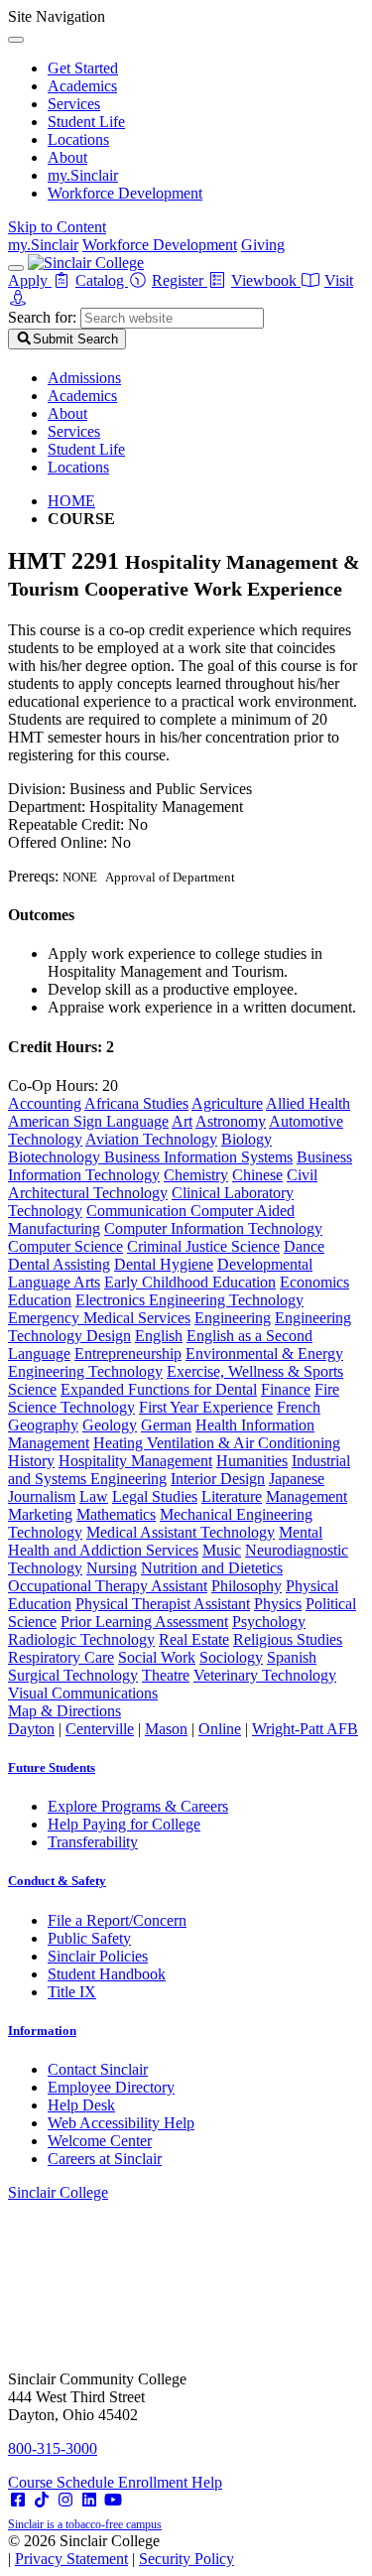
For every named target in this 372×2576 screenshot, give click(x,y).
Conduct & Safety (57, 1881)
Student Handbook (107, 1974)
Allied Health (308, 1103)
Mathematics (116, 1514)
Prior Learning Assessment (144, 1622)
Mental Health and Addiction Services (165, 1541)
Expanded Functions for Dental (159, 1389)
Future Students (52, 1767)
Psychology (269, 1622)
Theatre (166, 1675)
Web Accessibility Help (121, 2123)
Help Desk (81, 2105)
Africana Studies (136, 1103)
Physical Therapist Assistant (163, 1604)
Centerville (100, 1729)
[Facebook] (18, 2500)
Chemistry (196, 1175)
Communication (138, 1211)
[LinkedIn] (89, 2500)
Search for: (42, 317)
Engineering (233, 1318)
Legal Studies (155, 1496)
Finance (286, 1389)
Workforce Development (125, 193)
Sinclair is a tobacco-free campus (85, 2524)
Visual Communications (83, 1693)
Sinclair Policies (98, 1956)
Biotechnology (56, 1157)
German (166, 1425)
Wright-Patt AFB (305, 1729)
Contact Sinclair (98, 2069)
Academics (82, 86)
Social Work (157, 1657)
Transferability (93, 1842)
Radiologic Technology (81, 1639)
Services (74, 104)
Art (182, 1121)
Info (42, 2031)
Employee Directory (111, 2087)
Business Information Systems (198, 1157)
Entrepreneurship (128, 1354)
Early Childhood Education (190, 1282)
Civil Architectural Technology (163, 1184)
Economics (314, 1282)
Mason (166, 1729)
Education (40, 1300)
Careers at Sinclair (105, 2159)
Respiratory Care (61, 1657)
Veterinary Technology (265, 1675)
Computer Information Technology (213, 1228)
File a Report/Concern (117, 1920)
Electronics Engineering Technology (189, 1300)
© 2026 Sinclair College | (121, 2550)
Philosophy (247, 1586)
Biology (247, 1139)
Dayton (31, 1729)
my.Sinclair (83, 175)
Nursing (112, 1568)
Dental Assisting (59, 1264)
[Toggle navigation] (16, 268)
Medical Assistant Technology (181, 1532)
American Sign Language (88, 1121)
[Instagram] (65, 2500)
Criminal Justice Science (203, 1246)
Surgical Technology (73, 1675)
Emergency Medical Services (99, 1318)
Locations (78, 139)
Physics (278, 1604)
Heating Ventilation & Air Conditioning (217, 1443)
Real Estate (194, 1639)
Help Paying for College (124, 1824)
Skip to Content (57, 227)
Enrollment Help (170, 2482)
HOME (71, 501)
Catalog (102, 280)
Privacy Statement (71, 2559)
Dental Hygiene (164, 1264)
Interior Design (218, 1479)
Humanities (252, 1461)
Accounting (45, 1103)
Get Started (83, 68)
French (299, 1407)
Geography (43, 1425)
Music (222, 1550)
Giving (263, 245)
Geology (110, 1425)
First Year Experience (206, 1407)
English (159, 1336)
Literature (232, 1496)
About (67, 157)
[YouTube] (113, 2500)
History (31, 1461)
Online (220, 1729)
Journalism (42, 1496)
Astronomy (231, 1121)
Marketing (40, 1514)
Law (94, 1496)
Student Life (86, 122)
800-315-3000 (53, 2448)
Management (307, 1496)
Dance (304, 1246)
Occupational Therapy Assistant (108, 1586)
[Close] (16, 40)
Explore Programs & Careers (138, 1806)
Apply (30, 280)
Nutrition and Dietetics (212, 1568)
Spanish (292, 1657)
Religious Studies (288, 1639)
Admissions (84, 378)
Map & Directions (64, 1711)
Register (180, 280)
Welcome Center (100, 2141)
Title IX (72, 1992)
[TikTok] (42, 2500)
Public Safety (89, 1938)
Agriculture (227, 1103)
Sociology (231, 1657)
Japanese (297, 1479)
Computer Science (65, 1246)
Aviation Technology (151, 1139)
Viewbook (266, 280)
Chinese (257, 1175)
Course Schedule (63, 2482)
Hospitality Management (135, 1461)
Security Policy (186, 2559)
